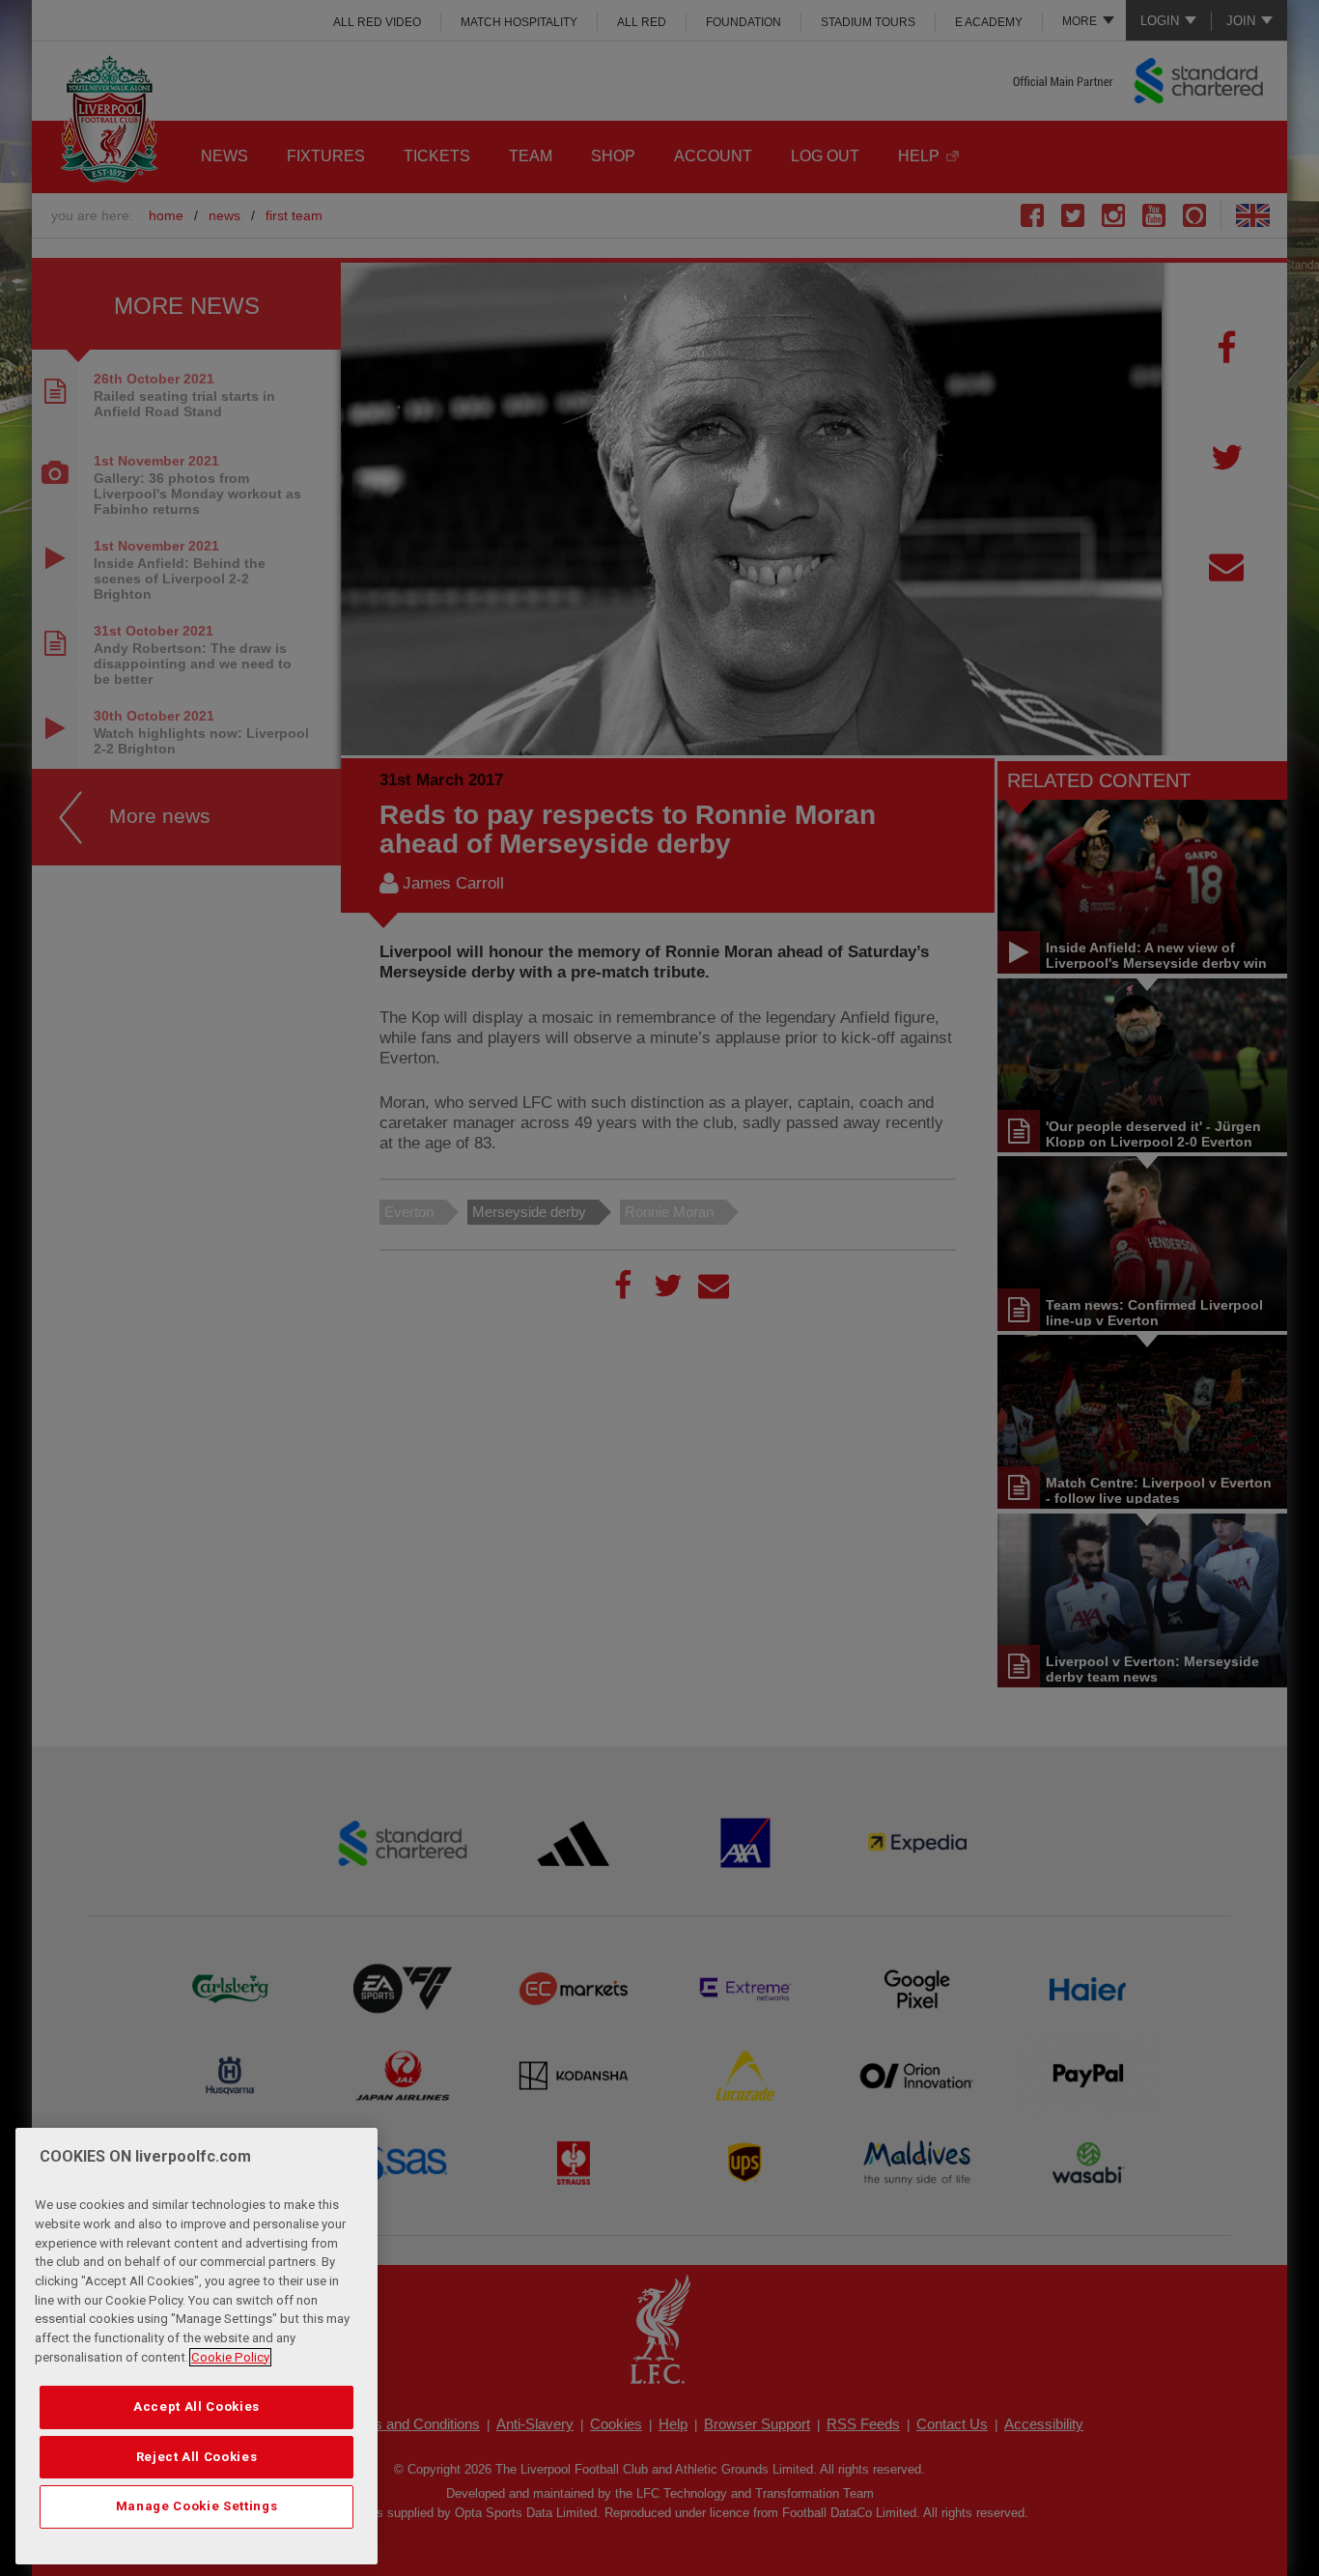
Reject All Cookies (197, 2457)
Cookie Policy (230, 2357)
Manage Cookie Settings (196, 2506)
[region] (196, 2346)
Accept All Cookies (196, 2406)
